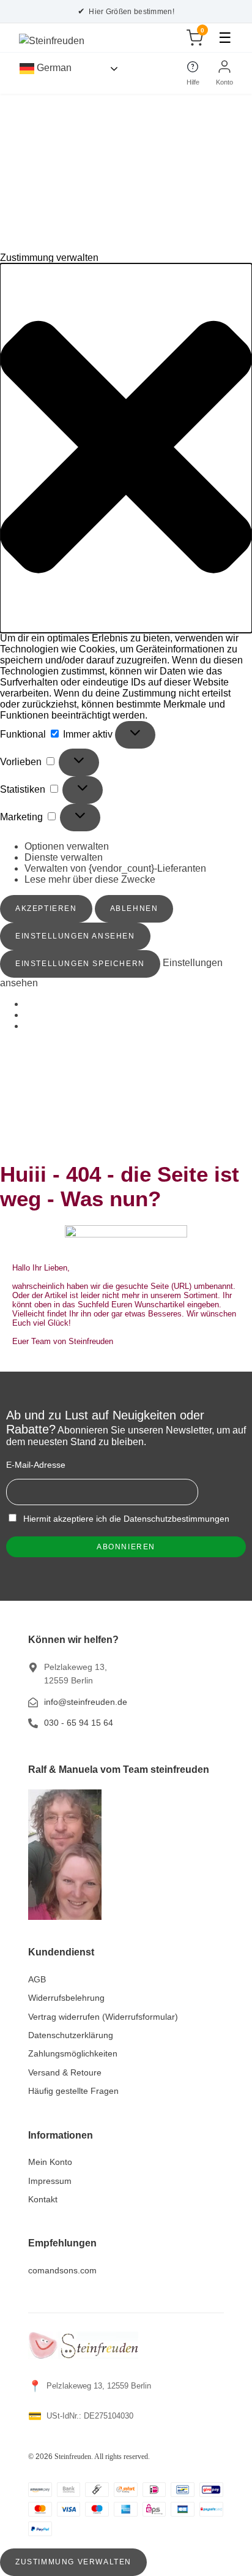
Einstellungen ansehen (75, 936)
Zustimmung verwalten (73, 2562)
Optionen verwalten (67, 846)
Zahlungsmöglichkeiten (73, 2053)
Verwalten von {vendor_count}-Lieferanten (115, 868)
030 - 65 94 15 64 (79, 1723)
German (53, 68)
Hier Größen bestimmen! (126, 11)
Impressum (50, 2181)
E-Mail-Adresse (36, 1465)
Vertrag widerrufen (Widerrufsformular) (103, 2017)
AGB (37, 1979)
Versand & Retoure (65, 2072)
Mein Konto (50, 2162)
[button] (126, 448)
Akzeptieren (46, 908)
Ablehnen (134, 908)
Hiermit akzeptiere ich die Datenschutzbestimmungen (125, 1519)
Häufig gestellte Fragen (73, 2091)
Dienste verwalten (64, 857)
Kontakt (43, 2199)
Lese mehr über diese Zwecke (90, 879)
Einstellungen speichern (80, 964)
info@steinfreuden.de (86, 1702)
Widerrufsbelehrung (66, 1998)
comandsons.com (62, 2270)
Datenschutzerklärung (71, 2035)
